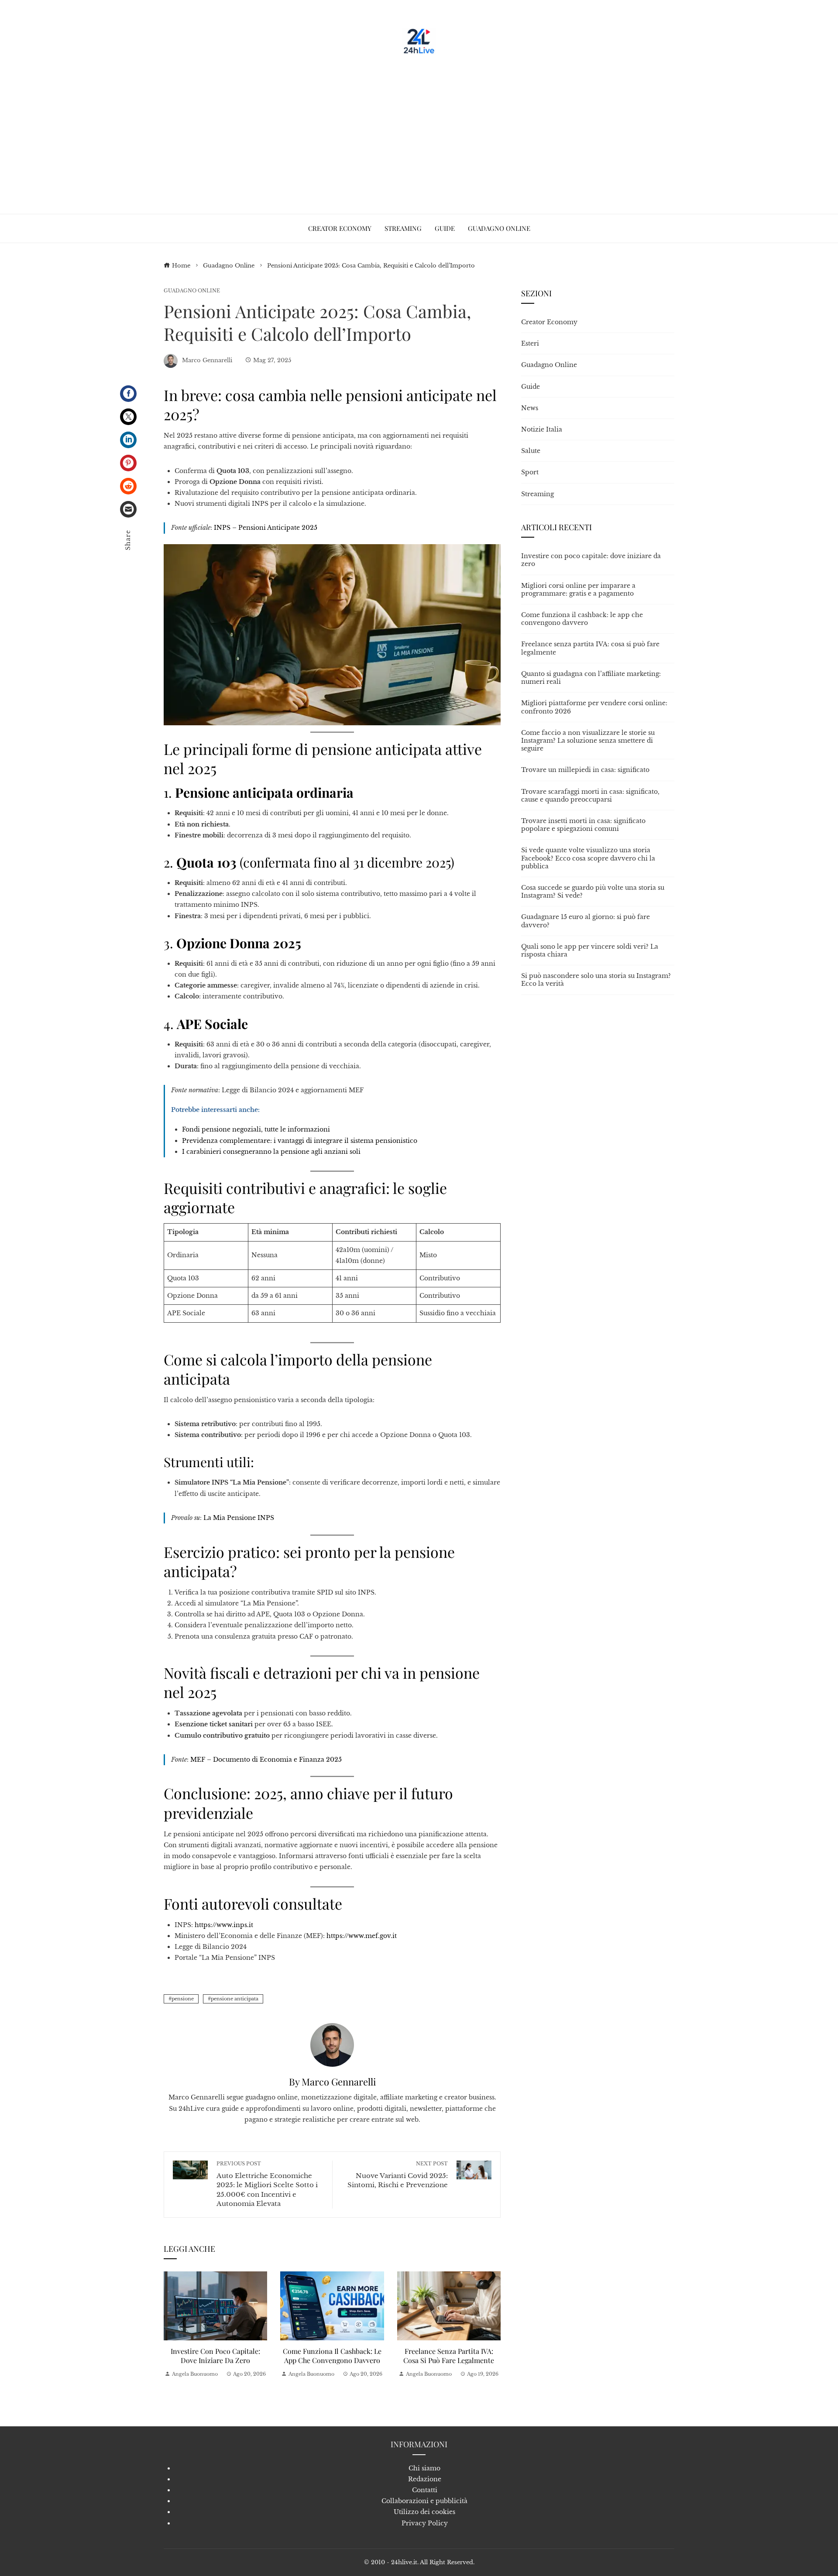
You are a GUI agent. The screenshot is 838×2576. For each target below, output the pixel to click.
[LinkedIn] (128, 440)
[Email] (128, 509)
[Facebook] (128, 394)
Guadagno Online (192, 291)
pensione (183, 1999)
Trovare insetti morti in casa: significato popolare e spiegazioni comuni (583, 825)
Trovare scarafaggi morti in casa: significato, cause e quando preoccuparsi (590, 796)
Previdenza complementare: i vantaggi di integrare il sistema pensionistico (300, 1141)
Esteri (530, 343)
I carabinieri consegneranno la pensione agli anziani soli (271, 1152)
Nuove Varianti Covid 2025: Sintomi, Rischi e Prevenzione (398, 2175)
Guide (531, 387)
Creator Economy (549, 322)
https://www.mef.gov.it (362, 1936)
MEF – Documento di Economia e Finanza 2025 (266, 1760)
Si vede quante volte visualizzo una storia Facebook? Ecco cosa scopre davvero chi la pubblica (588, 858)
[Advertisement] (419, 131)
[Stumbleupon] (128, 486)
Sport (530, 472)
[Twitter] (128, 417)
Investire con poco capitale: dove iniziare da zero (215, 2356)
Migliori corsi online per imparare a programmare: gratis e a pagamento (578, 590)
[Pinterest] (128, 463)
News (530, 408)
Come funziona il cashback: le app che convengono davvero (332, 2356)
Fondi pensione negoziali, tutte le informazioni (256, 1129)
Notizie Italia (542, 429)
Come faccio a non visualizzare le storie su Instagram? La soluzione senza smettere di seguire (588, 741)
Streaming (537, 494)
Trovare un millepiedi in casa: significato (585, 770)
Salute (531, 451)
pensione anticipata (235, 1999)
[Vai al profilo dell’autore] (332, 2044)
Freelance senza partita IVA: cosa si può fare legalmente (449, 2356)
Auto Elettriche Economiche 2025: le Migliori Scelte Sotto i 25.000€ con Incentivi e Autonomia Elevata (267, 2184)
